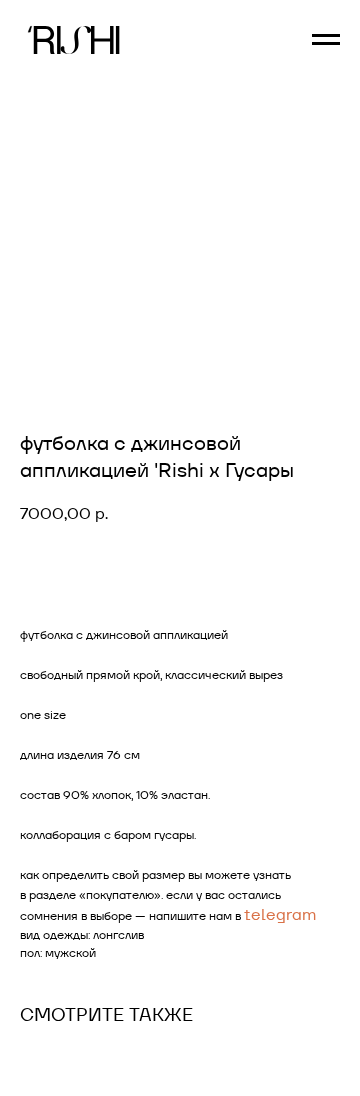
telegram (280, 914)
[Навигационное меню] (326, 40)
